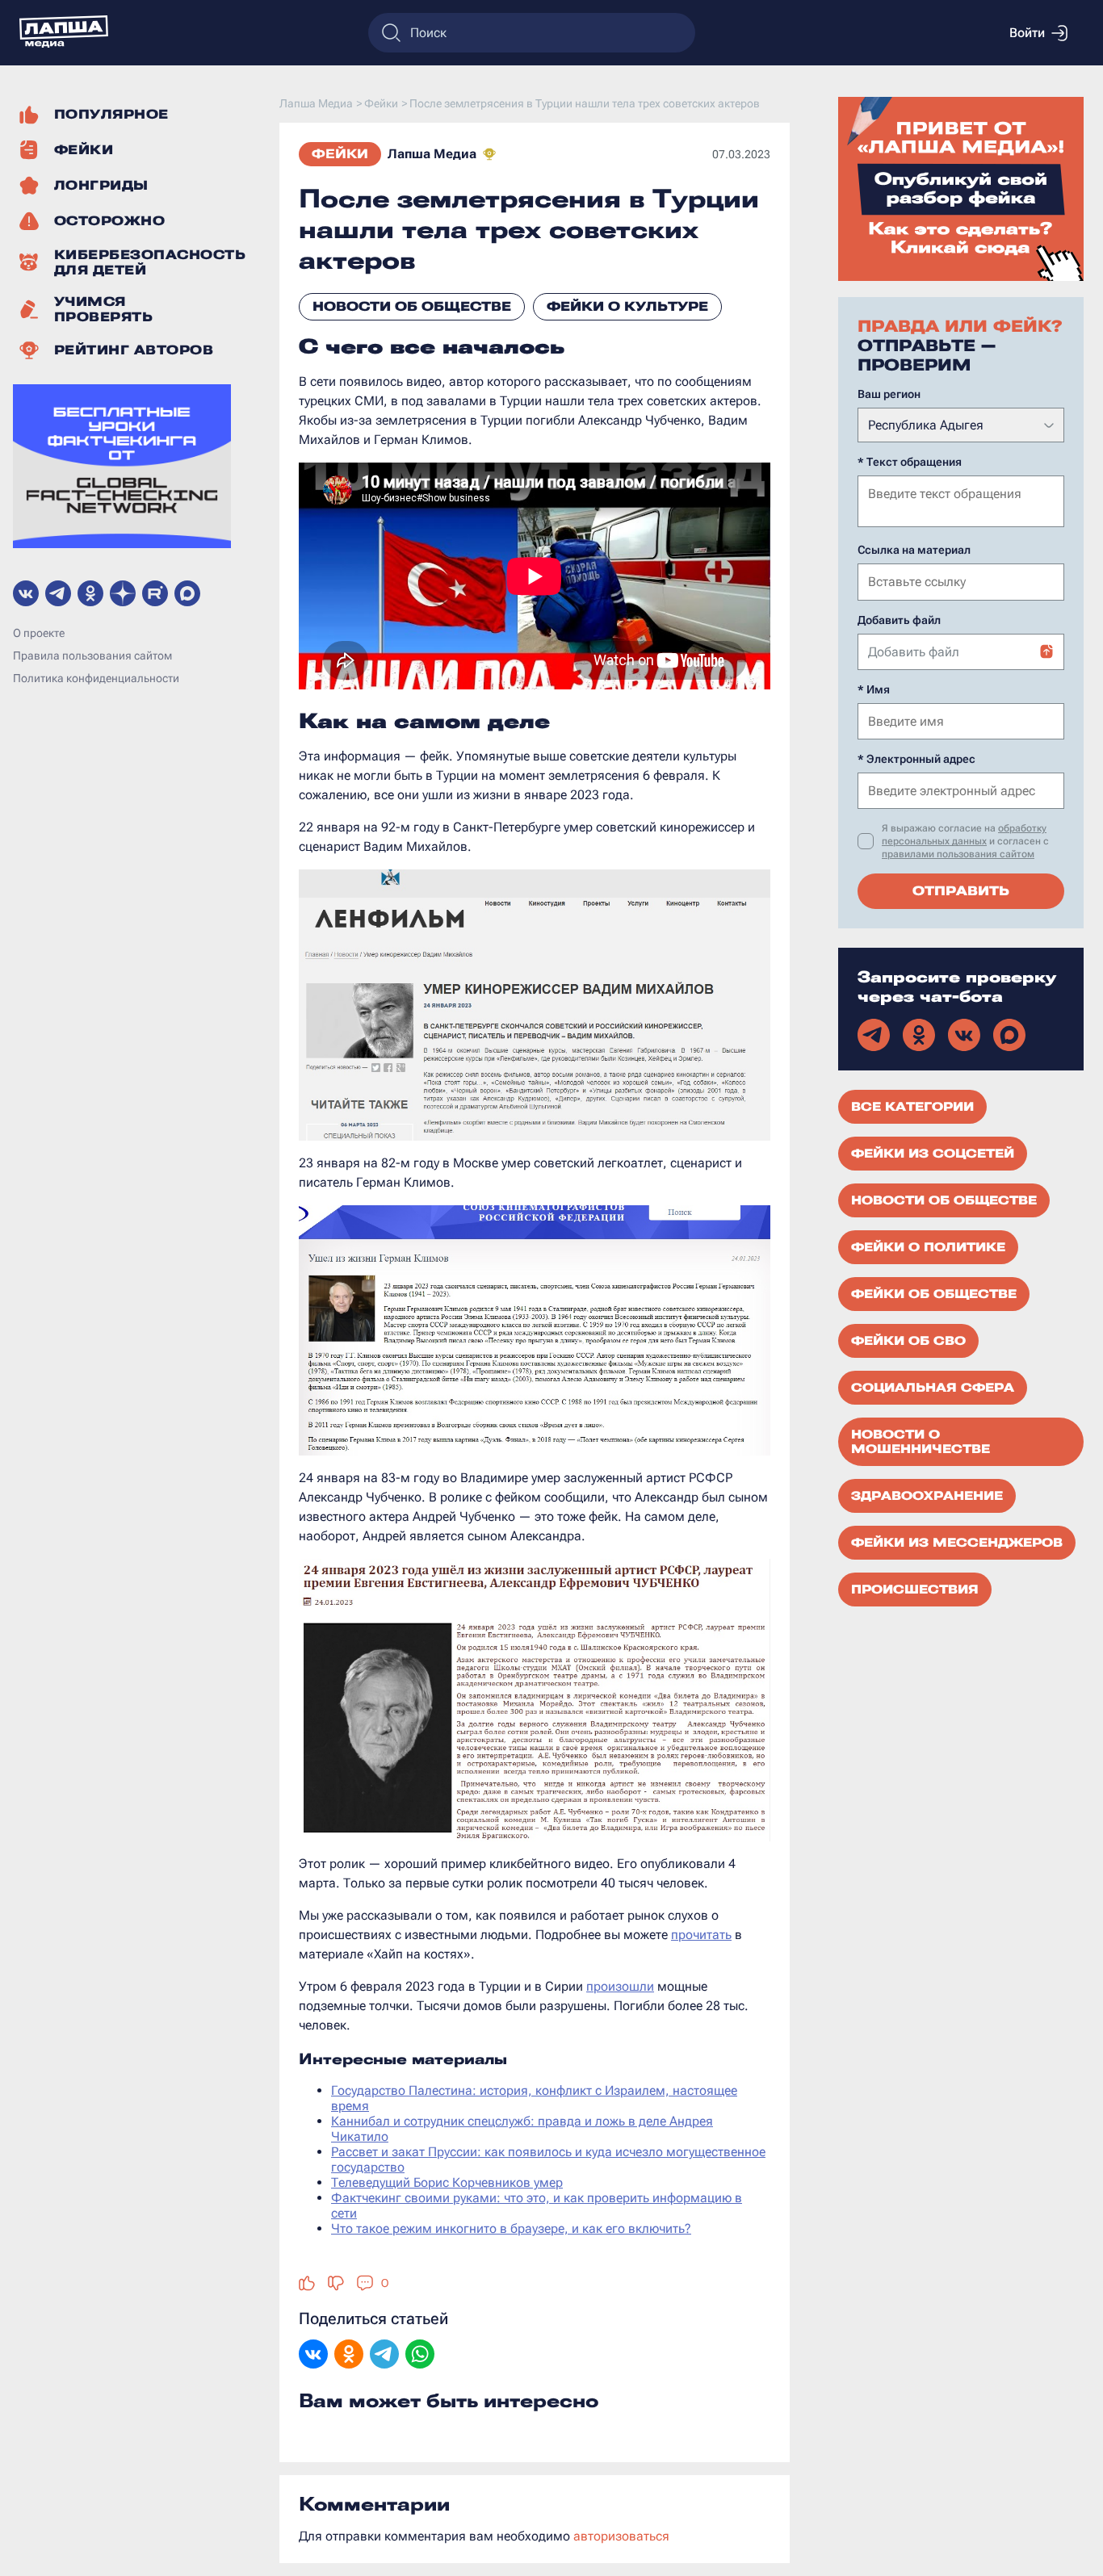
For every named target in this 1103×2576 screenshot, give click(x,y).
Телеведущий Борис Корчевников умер (447, 2182)
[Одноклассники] (349, 2356)
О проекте (39, 634)
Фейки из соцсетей (933, 1154)
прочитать (701, 1935)
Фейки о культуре (627, 306)
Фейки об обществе (934, 1294)
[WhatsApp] (420, 2356)
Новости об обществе (412, 306)
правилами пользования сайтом (958, 854)
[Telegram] (384, 2356)
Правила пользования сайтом (92, 656)
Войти (1027, 33)
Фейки (340, 154)
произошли (620, 1986)
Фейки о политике (928, 1247)
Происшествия (915, 1590)
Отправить (961, 891)
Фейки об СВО (908, 1341)
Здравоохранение (927, 1496)
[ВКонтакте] (313, 2356)
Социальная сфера (933, 1388)
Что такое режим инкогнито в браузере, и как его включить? (511, 2228)
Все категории (912, 1107)
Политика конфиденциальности (96, 679)
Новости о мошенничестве (921, 1442)
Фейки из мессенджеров (957, 1543)
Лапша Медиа (432, 154)
